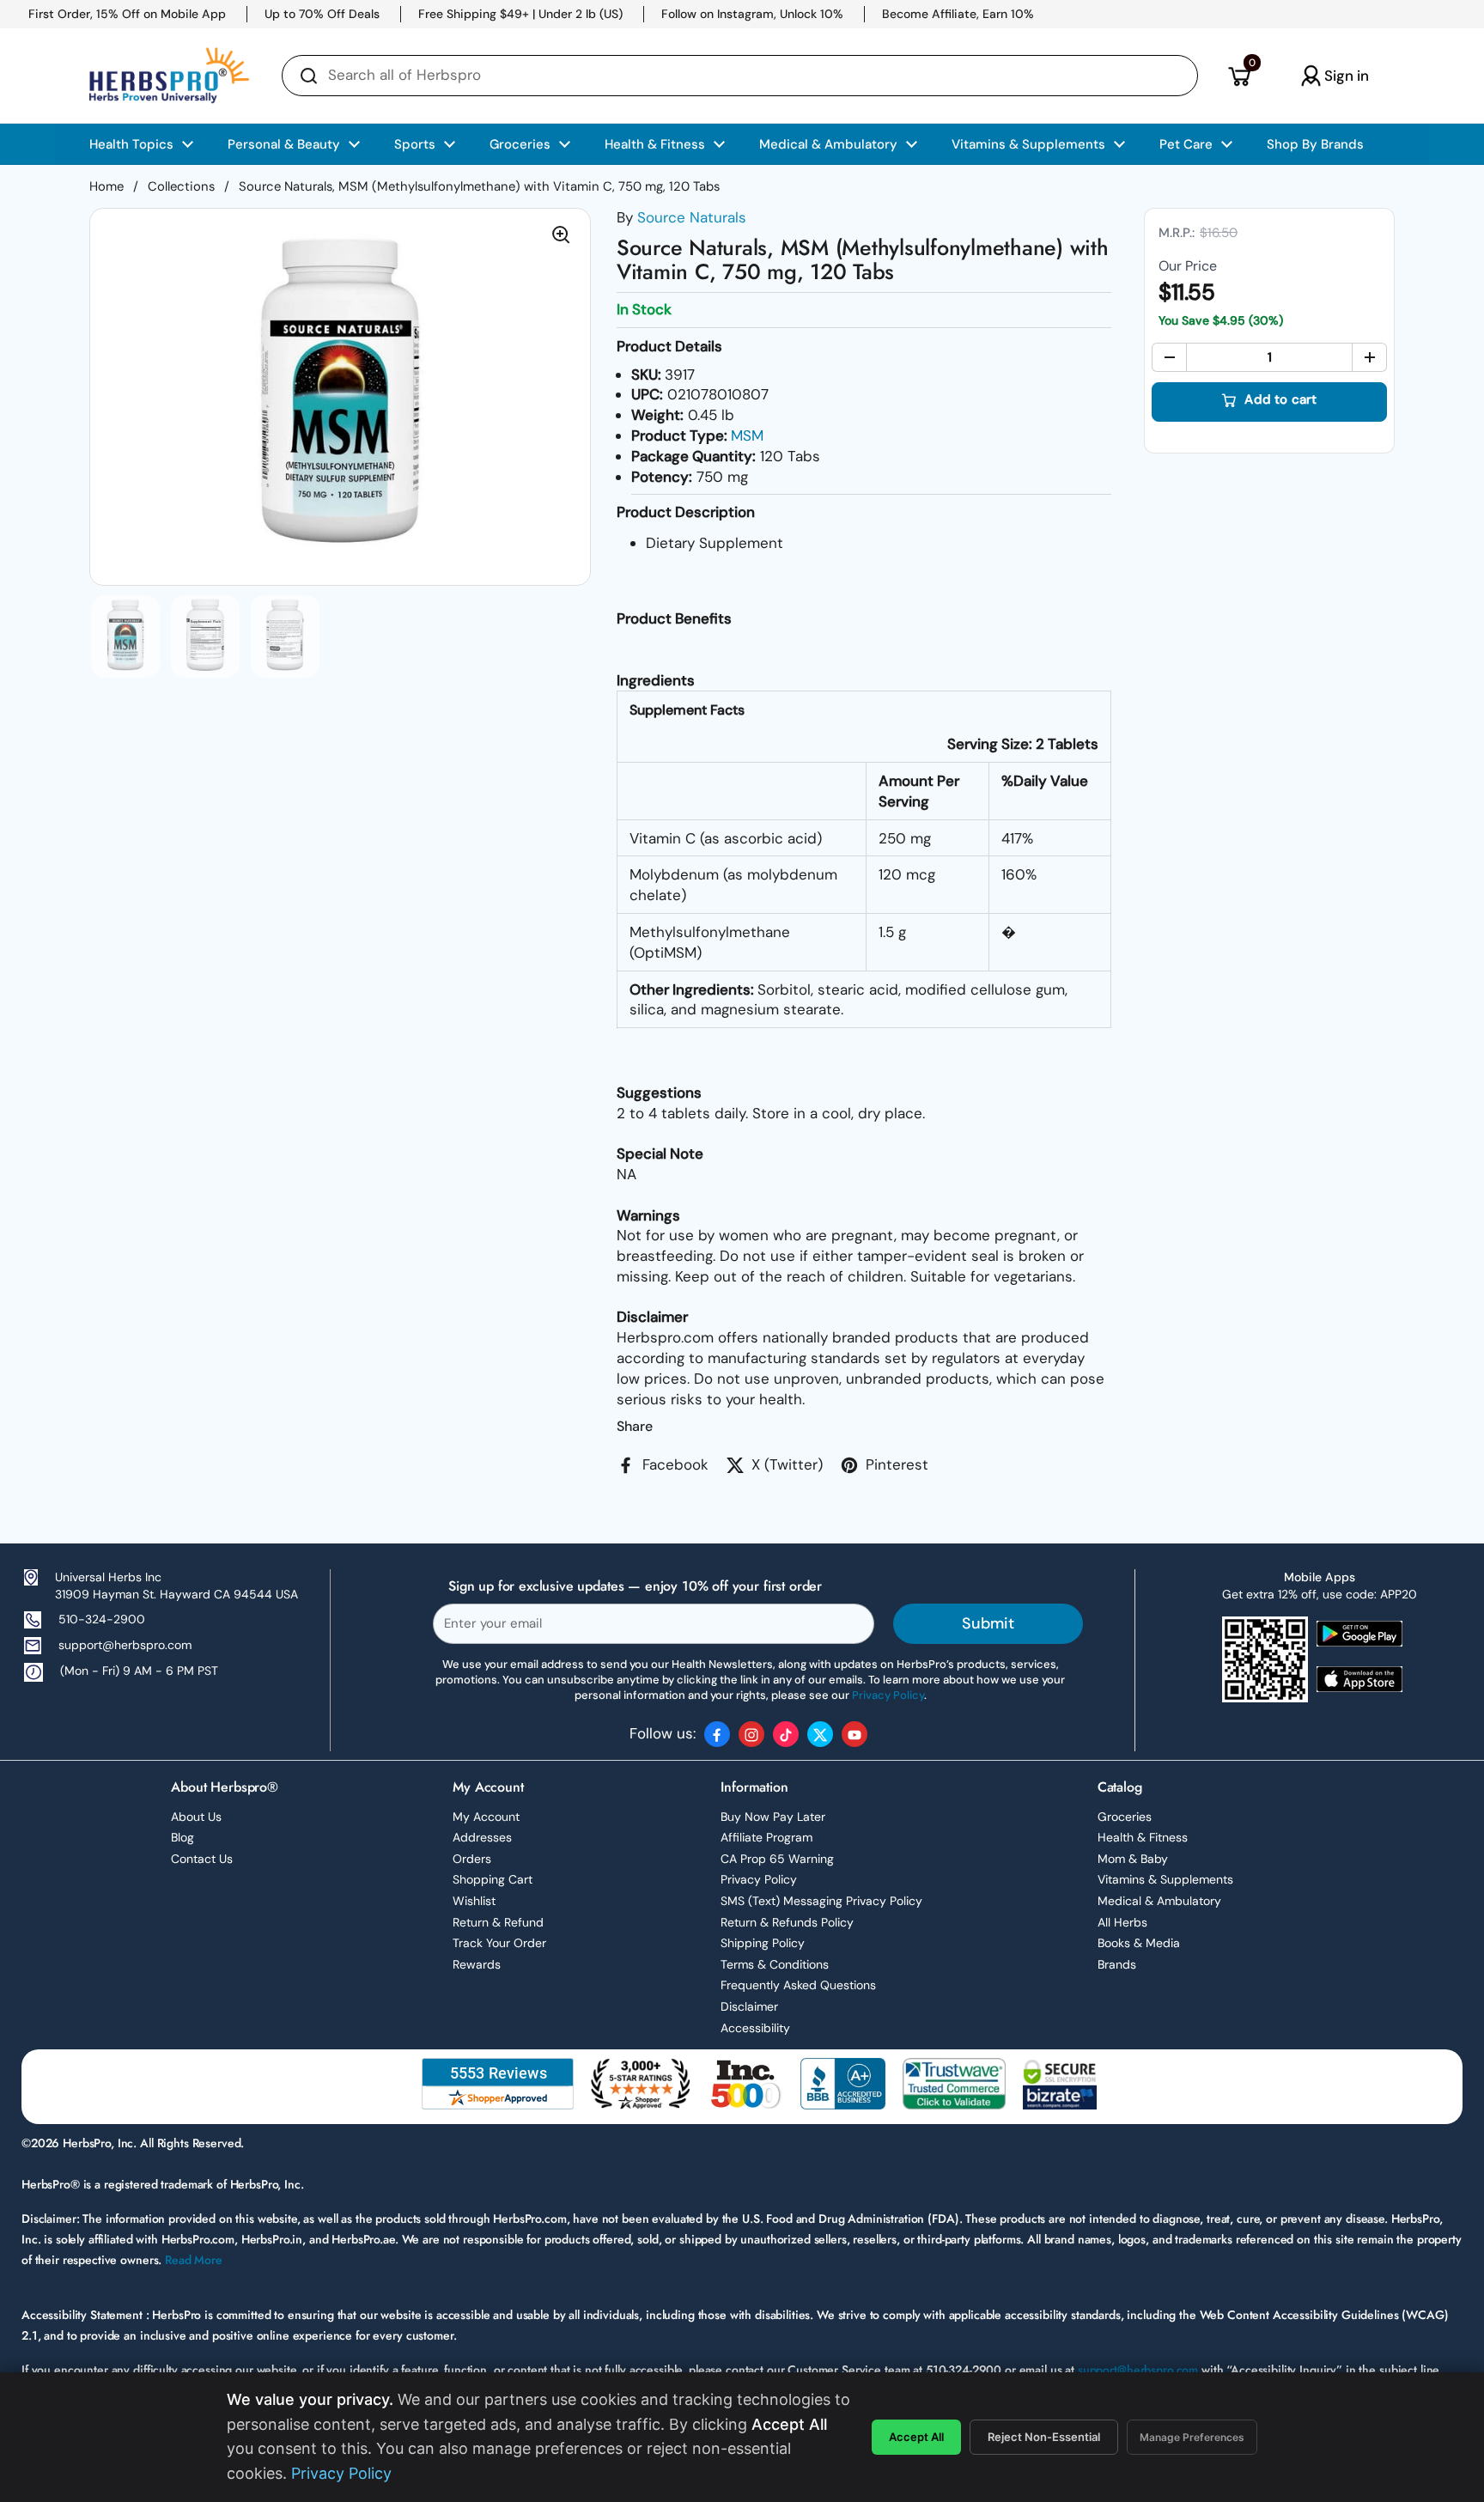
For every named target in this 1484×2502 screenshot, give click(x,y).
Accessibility (755, 2028)
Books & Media (1139, 1943)
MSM (747, 435)
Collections (181, 186)
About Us (196, 1817)
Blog (182, 1837)
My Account (486, 1817)
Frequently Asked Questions (798, 1985)
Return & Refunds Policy (787, 1922)
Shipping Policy (763, 1943)
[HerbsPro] (169, 76)
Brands (1117, 1964)
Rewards (477, 1964)
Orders (472, 1859)
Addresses (482, 1837)
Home (106, 186)
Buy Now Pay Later (773, 1817)
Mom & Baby (1133, 1859)
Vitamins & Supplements (1165, 1879)
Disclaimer (749, 2006)
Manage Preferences (1192, 2437)
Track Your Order (499, 1943)
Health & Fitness (1143, 1837)
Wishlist (474, 1901)
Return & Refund (498, 1922)
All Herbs (1122, 1922)
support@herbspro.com (125, 1645)
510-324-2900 (102, 1619)
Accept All (916, 2437)
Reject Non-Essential (1044, 2437)
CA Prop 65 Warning (777, 1859)
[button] (1239, 76)
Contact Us (202, 1859)
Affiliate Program (766, 1837)
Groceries (1125, 1817)
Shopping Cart (493, 1879)
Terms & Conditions (775, 1964)
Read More (194, 2260)
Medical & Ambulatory (1159, 1901)
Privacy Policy (759, 1879)
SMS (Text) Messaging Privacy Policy (821, 1901)
